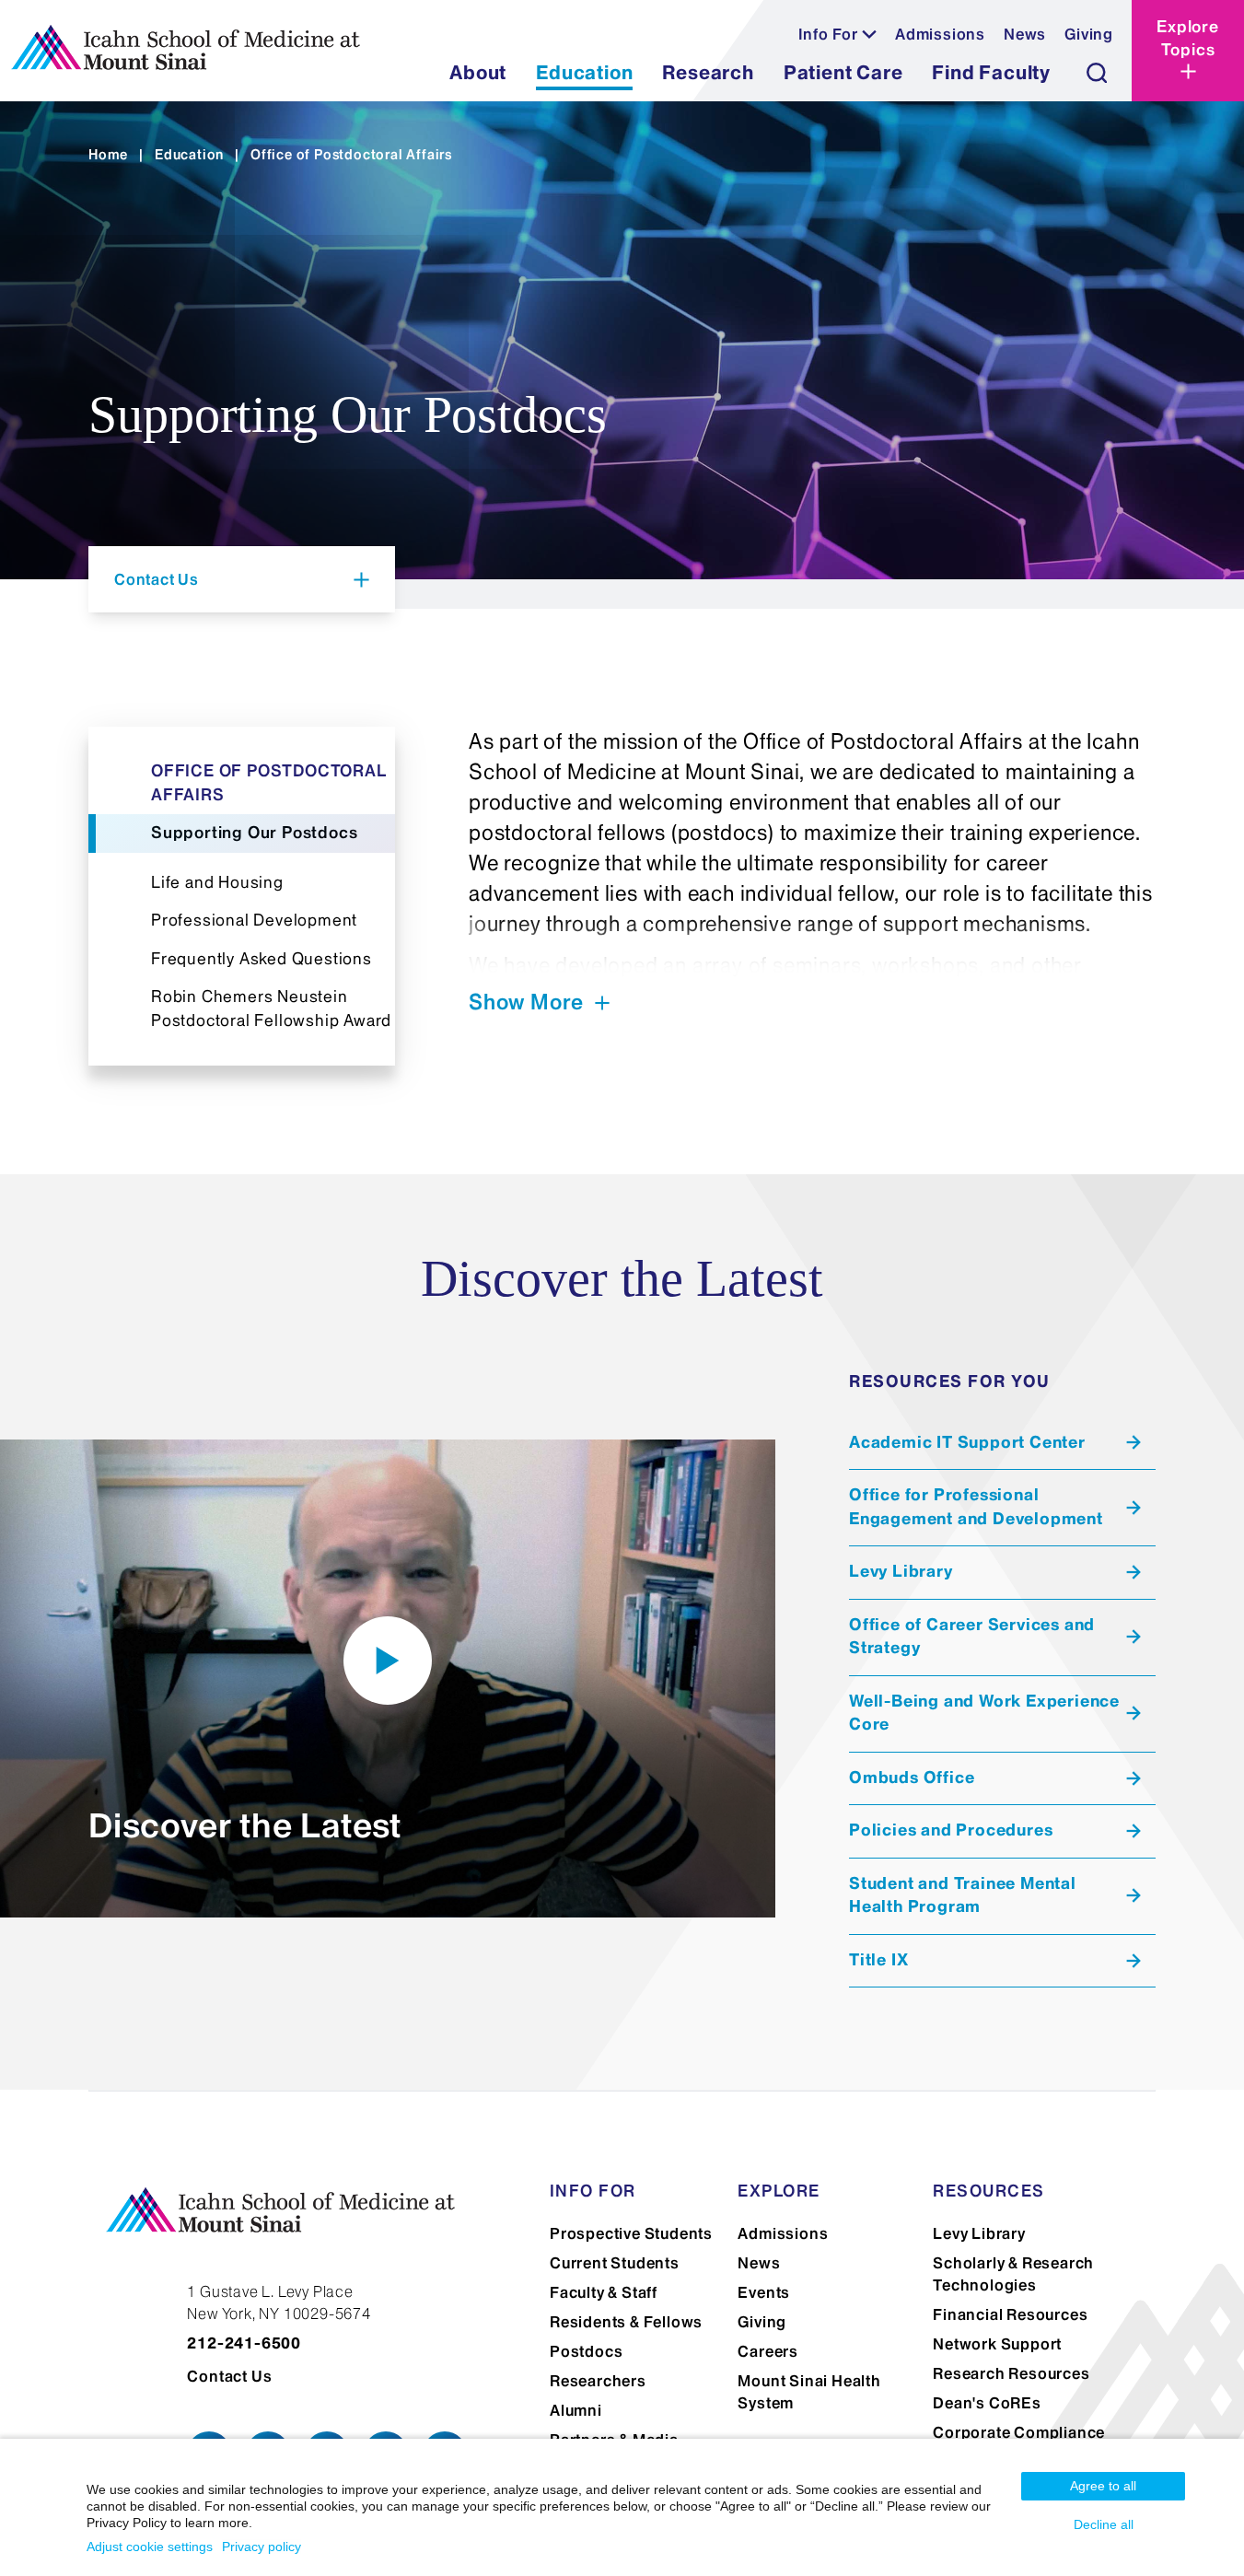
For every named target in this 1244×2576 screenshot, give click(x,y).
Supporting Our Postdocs (254, 833)
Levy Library (979, 2233)
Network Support (997, 2344)
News (1025, 34)
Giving (1089, 34)
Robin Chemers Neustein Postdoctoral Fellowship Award (271, 1008)
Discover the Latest (245, 1825)
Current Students (615, 2263)
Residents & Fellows (626, 2322)
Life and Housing (217, 882)
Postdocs (586, 2351)
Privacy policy (262, 2547)
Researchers (598, 2381)
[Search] (1097, 73)
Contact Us (229, 2376)
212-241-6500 (244, 2343)
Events (764, 2292)
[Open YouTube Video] (388, 1661)
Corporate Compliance (1019, 2432)
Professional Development (254, 920)
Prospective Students (631, 2233)
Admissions (940, 34)
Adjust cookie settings (150, 2547)
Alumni (576, 2410)
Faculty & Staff (604, 2292)
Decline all (1104, 2524)
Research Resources (1011, 2373)
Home (108, 155)
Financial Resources (1010, 2314)
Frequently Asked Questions (262, 959)
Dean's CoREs (987, 2403)
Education (189, 155)
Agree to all (1103, 2486)
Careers (768, 2351)
